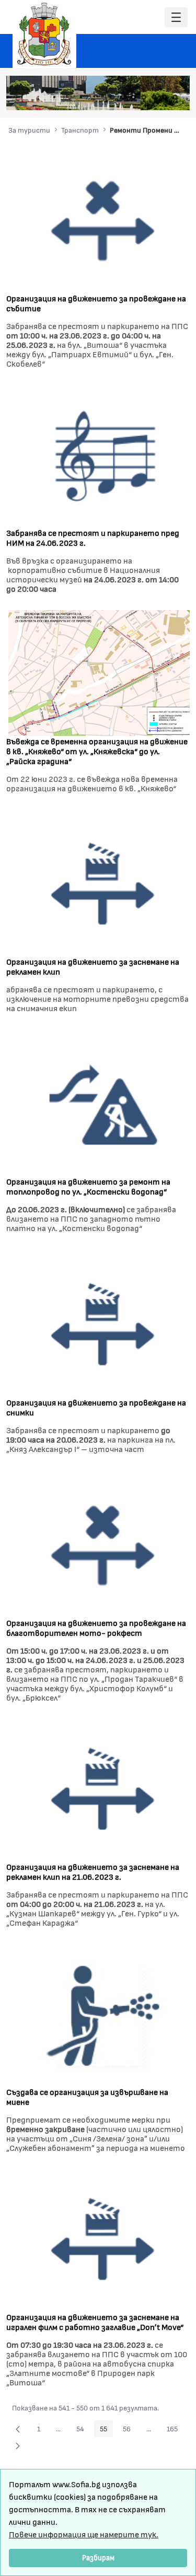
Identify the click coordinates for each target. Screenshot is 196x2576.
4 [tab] (144, 97)
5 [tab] (154, 97)
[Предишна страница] (18, 2429)
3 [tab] (133, 97)
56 (130, 2430)
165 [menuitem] (175, 2430)
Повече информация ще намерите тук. (84, 2534)
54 (83, 2430)
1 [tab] (112, 97)
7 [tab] (175, 97)
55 (106, 2430)
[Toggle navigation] (176, 17)
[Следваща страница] (18, 2445)
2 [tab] (123, 97)
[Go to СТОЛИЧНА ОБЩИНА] (44, 34)
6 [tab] (165, 97)
